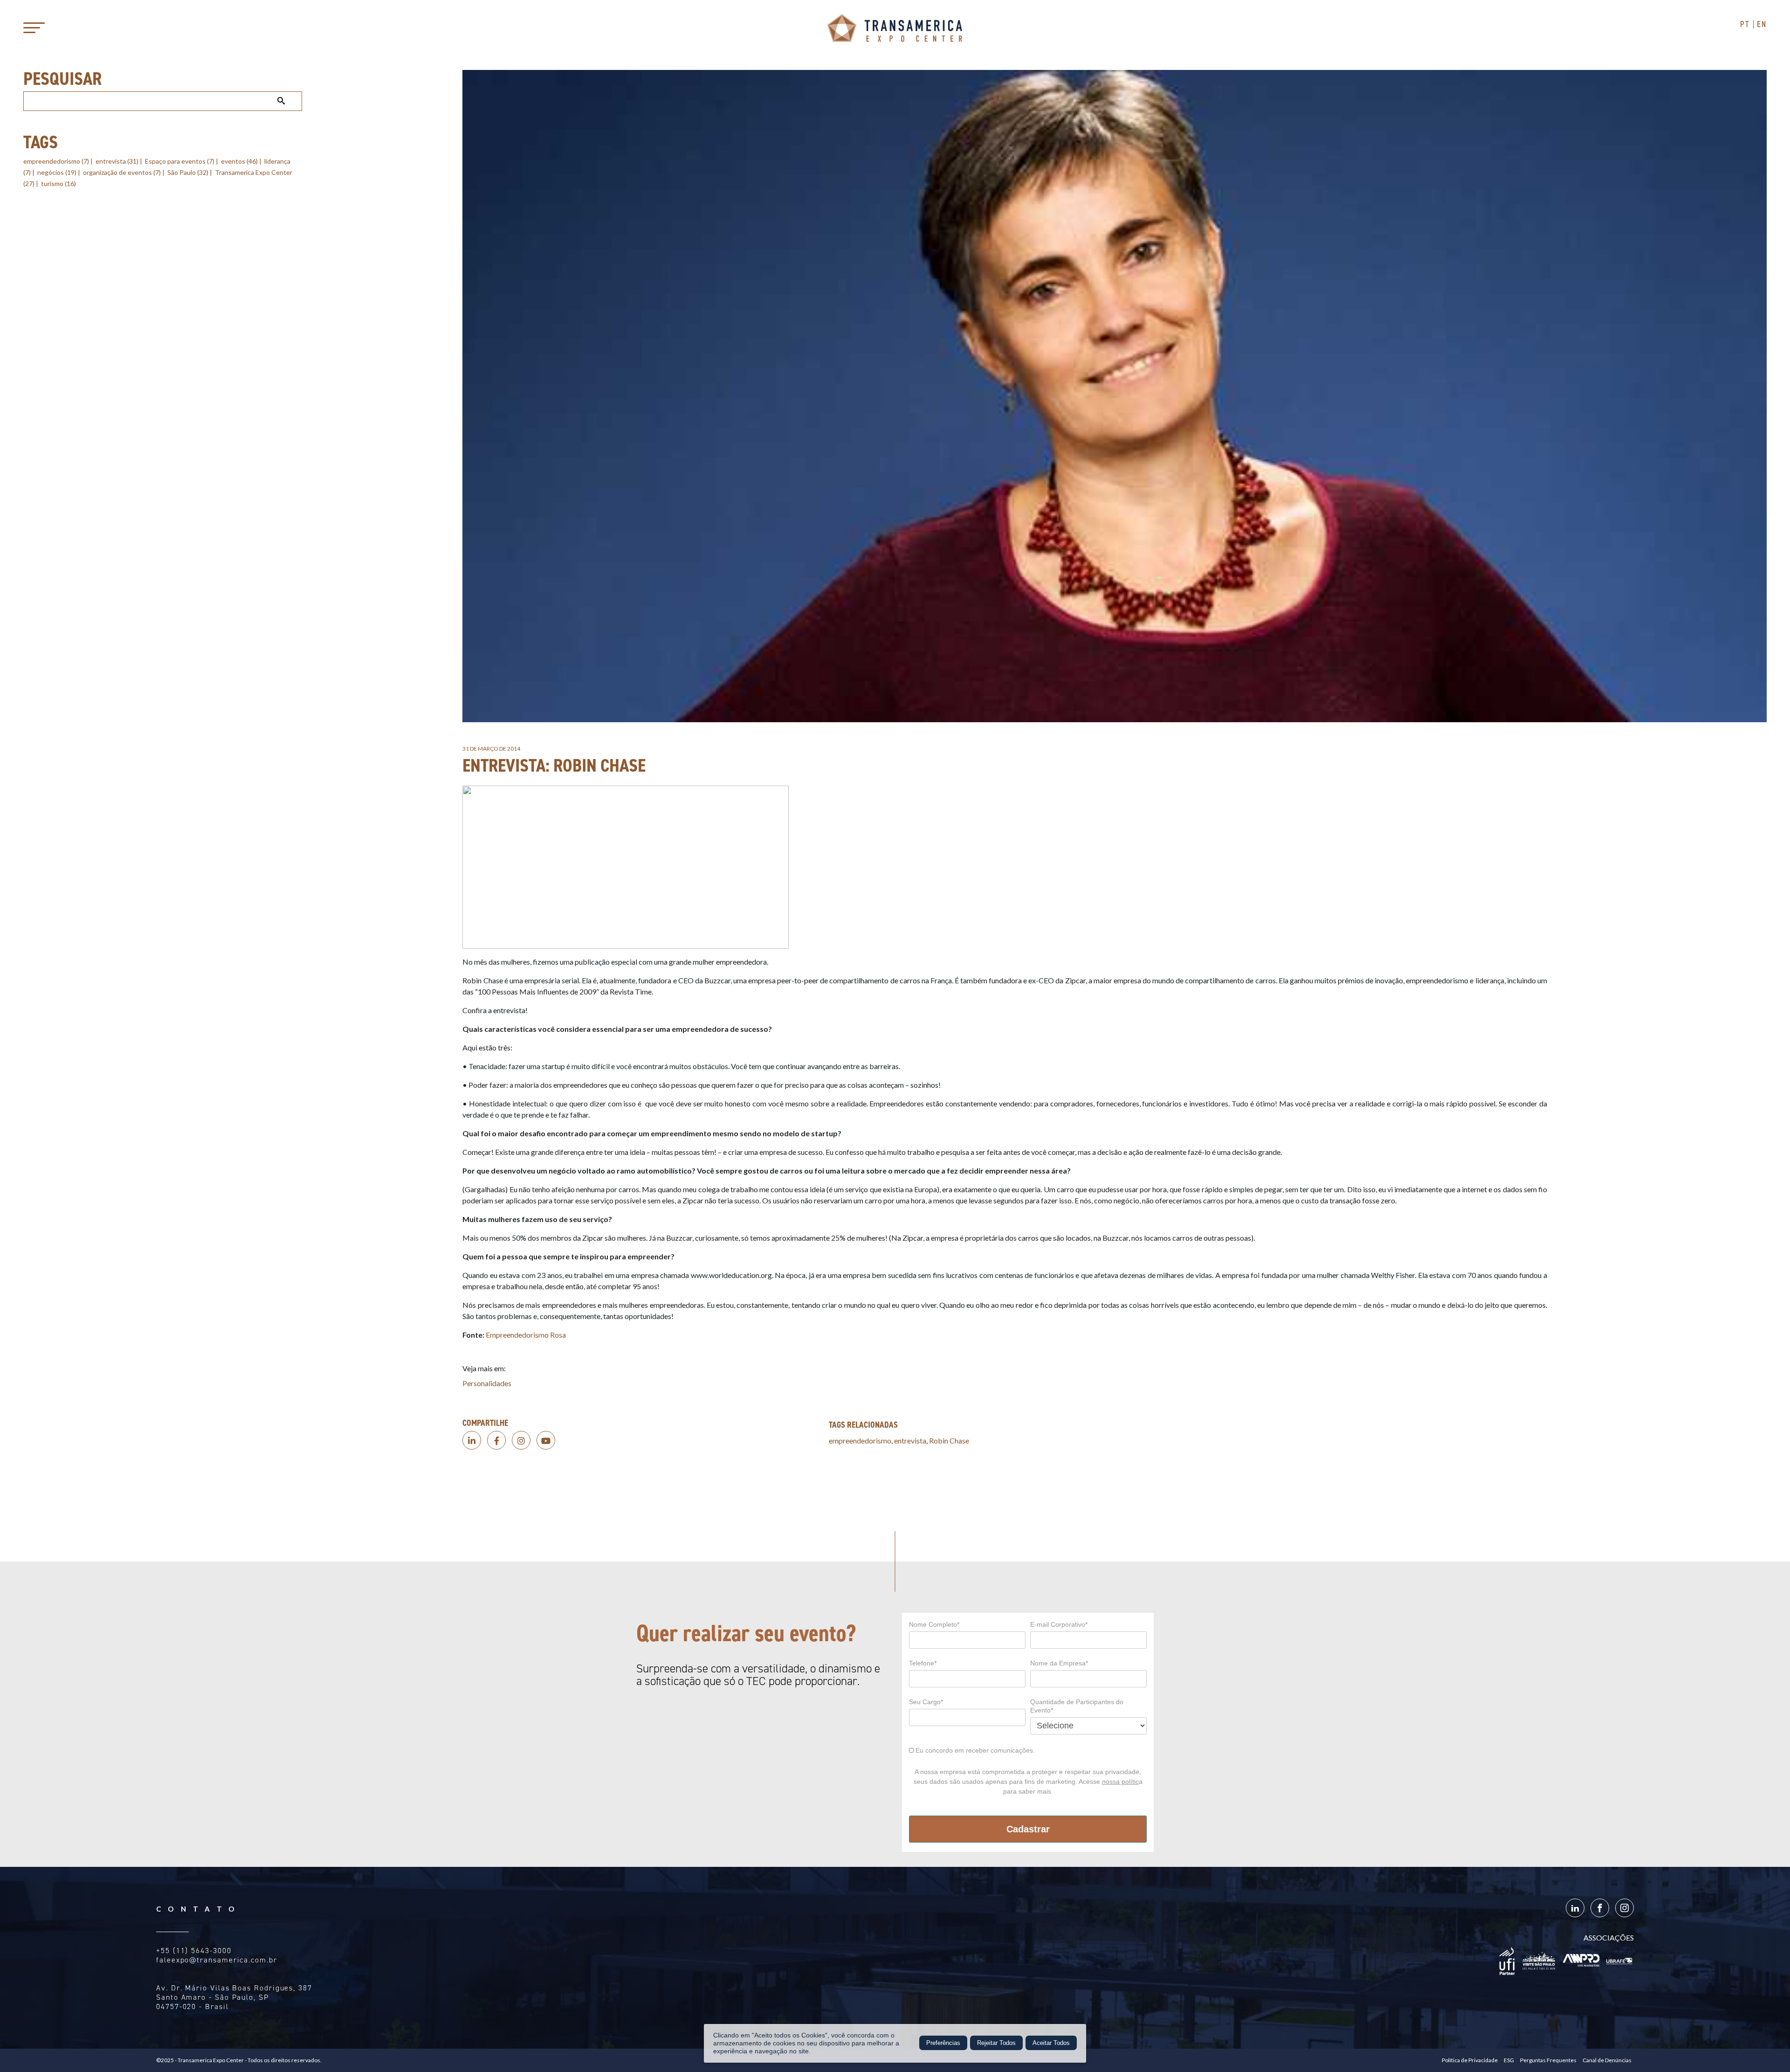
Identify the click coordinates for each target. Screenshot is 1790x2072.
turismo (59, 183)
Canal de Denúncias (1607, 2060)
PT (1745, 24)
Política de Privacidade (1470, 2060)
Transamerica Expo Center (895, 28)
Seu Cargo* (926, 1702)
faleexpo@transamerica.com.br (217, 1960)
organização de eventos (122, 172)
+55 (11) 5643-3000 (194, 1951)
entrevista (117, 161)
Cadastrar (1028, 1829)
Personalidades (487, 1383)
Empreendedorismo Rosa (526, 1335)
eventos (239, 161)
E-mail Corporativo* (1059, 1624)
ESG (1509, 2060)
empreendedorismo (56, 161)
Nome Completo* (934, 1624)
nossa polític (1120, 1782)
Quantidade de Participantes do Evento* (1077, 1706)
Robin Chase (949, 1440)
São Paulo (188, 172)
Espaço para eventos (180, 161)
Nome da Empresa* (1059, 1663)
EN (1762, 24)
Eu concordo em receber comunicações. (974, 1750)
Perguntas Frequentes (1548, 2060)
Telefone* (923, 1663)
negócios (57, 172)
